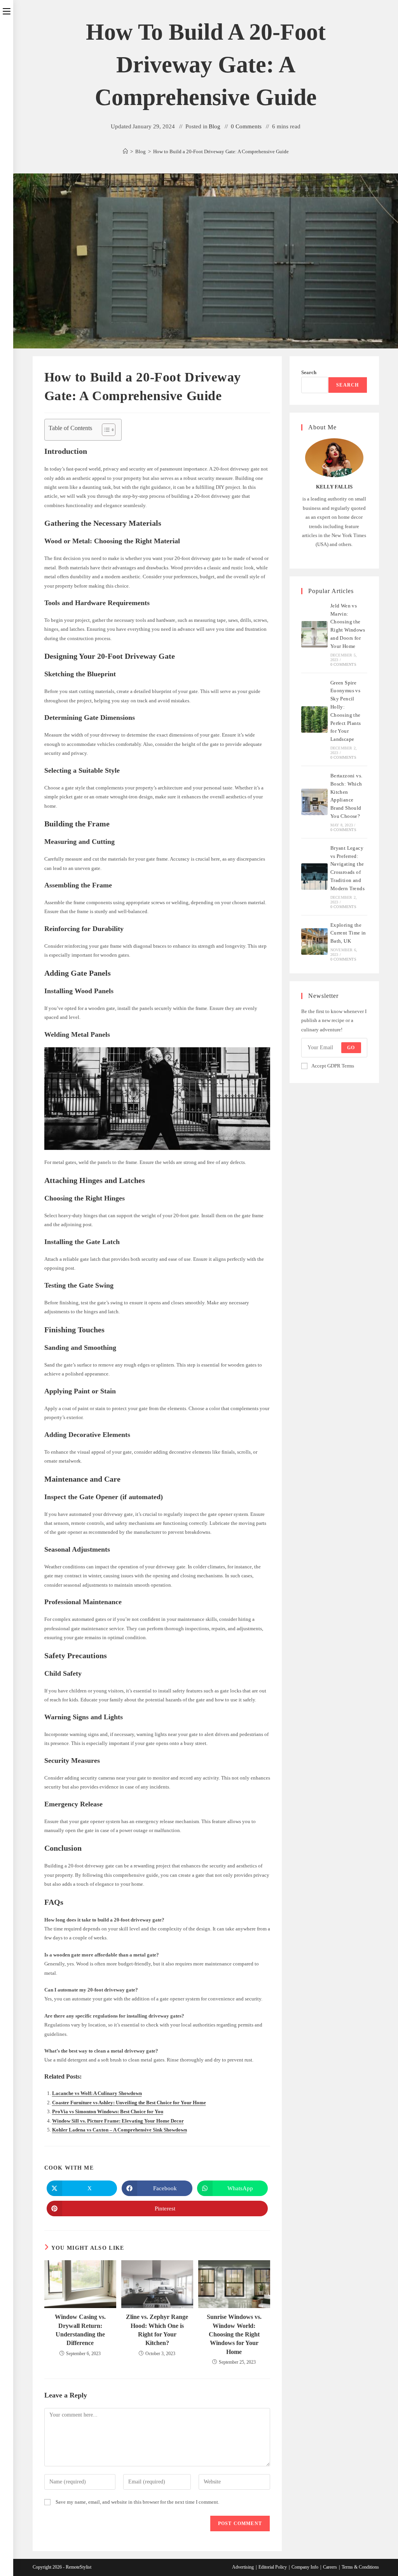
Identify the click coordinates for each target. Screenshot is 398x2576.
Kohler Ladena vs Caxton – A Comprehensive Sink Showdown (120, 2130)
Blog (215, 126)
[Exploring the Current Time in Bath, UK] (314, 941)
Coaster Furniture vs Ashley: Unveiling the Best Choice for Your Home (129, 2103)
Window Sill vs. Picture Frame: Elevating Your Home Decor (118, 2121)
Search (309, 372)
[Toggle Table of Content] (105, 430)
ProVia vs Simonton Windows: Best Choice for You (108, 2111)
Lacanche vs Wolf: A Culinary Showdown (97, 2093)
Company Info (305, 2567)
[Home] (125, 151)
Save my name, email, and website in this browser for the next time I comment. (137, 2502)
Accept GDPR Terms (333, 1066)
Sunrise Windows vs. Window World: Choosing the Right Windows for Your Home (234, 2334)
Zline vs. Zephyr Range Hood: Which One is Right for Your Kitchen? (157, 2330)
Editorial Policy (273, 2567)
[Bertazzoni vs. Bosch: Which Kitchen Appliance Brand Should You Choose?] (314, 802)
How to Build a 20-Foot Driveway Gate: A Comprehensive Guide (221, 151)
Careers (330, 2567)
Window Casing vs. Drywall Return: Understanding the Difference (80, 2330)
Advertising (243, 2567)
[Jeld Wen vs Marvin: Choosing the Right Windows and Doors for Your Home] (314, 634)
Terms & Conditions (360, 2567)
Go (351, 1048)
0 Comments (246, 126)
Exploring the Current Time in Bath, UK (348, 933)
